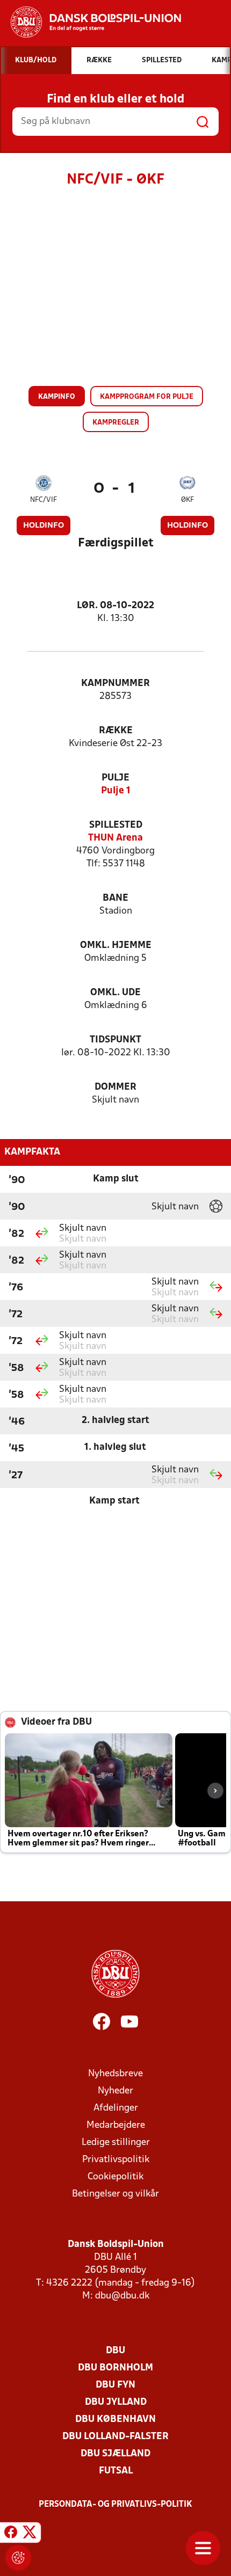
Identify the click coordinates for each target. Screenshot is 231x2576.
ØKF (187, 500)
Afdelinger (116, 2108)
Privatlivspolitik (116, 2160)
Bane (115, 898)
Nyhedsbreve (115, 2074)
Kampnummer (115, 684)
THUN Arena (115, 838)
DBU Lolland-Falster (115, 2437)
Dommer (115, 1087)
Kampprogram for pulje (147, 397)
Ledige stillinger (116, 2143)
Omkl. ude (115, 993)
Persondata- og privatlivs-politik (115, 2505)
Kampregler (116, 423)
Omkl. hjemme (116, 946)
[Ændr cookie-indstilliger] (18, 2558)
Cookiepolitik (115, 2177)
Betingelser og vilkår (115, 2194)
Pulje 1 (116, 791)
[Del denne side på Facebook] (11, 2534)
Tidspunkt (115, 1040)
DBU (115, 2351)
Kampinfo (57, 397)
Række (116, 731)
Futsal (116, 2471)
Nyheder (115, 2091)
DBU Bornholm (115, 2368)
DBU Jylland (116, 2402)
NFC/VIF (44, 500)
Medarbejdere (116, 2125)
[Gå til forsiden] (91, 22)
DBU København (115, 2420)
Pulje (115, 778)
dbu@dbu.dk (122, 2296)
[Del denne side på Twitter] (30, 2534)
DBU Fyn (115, 2385)
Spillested (116, 825)
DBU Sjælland (115, 2454)
